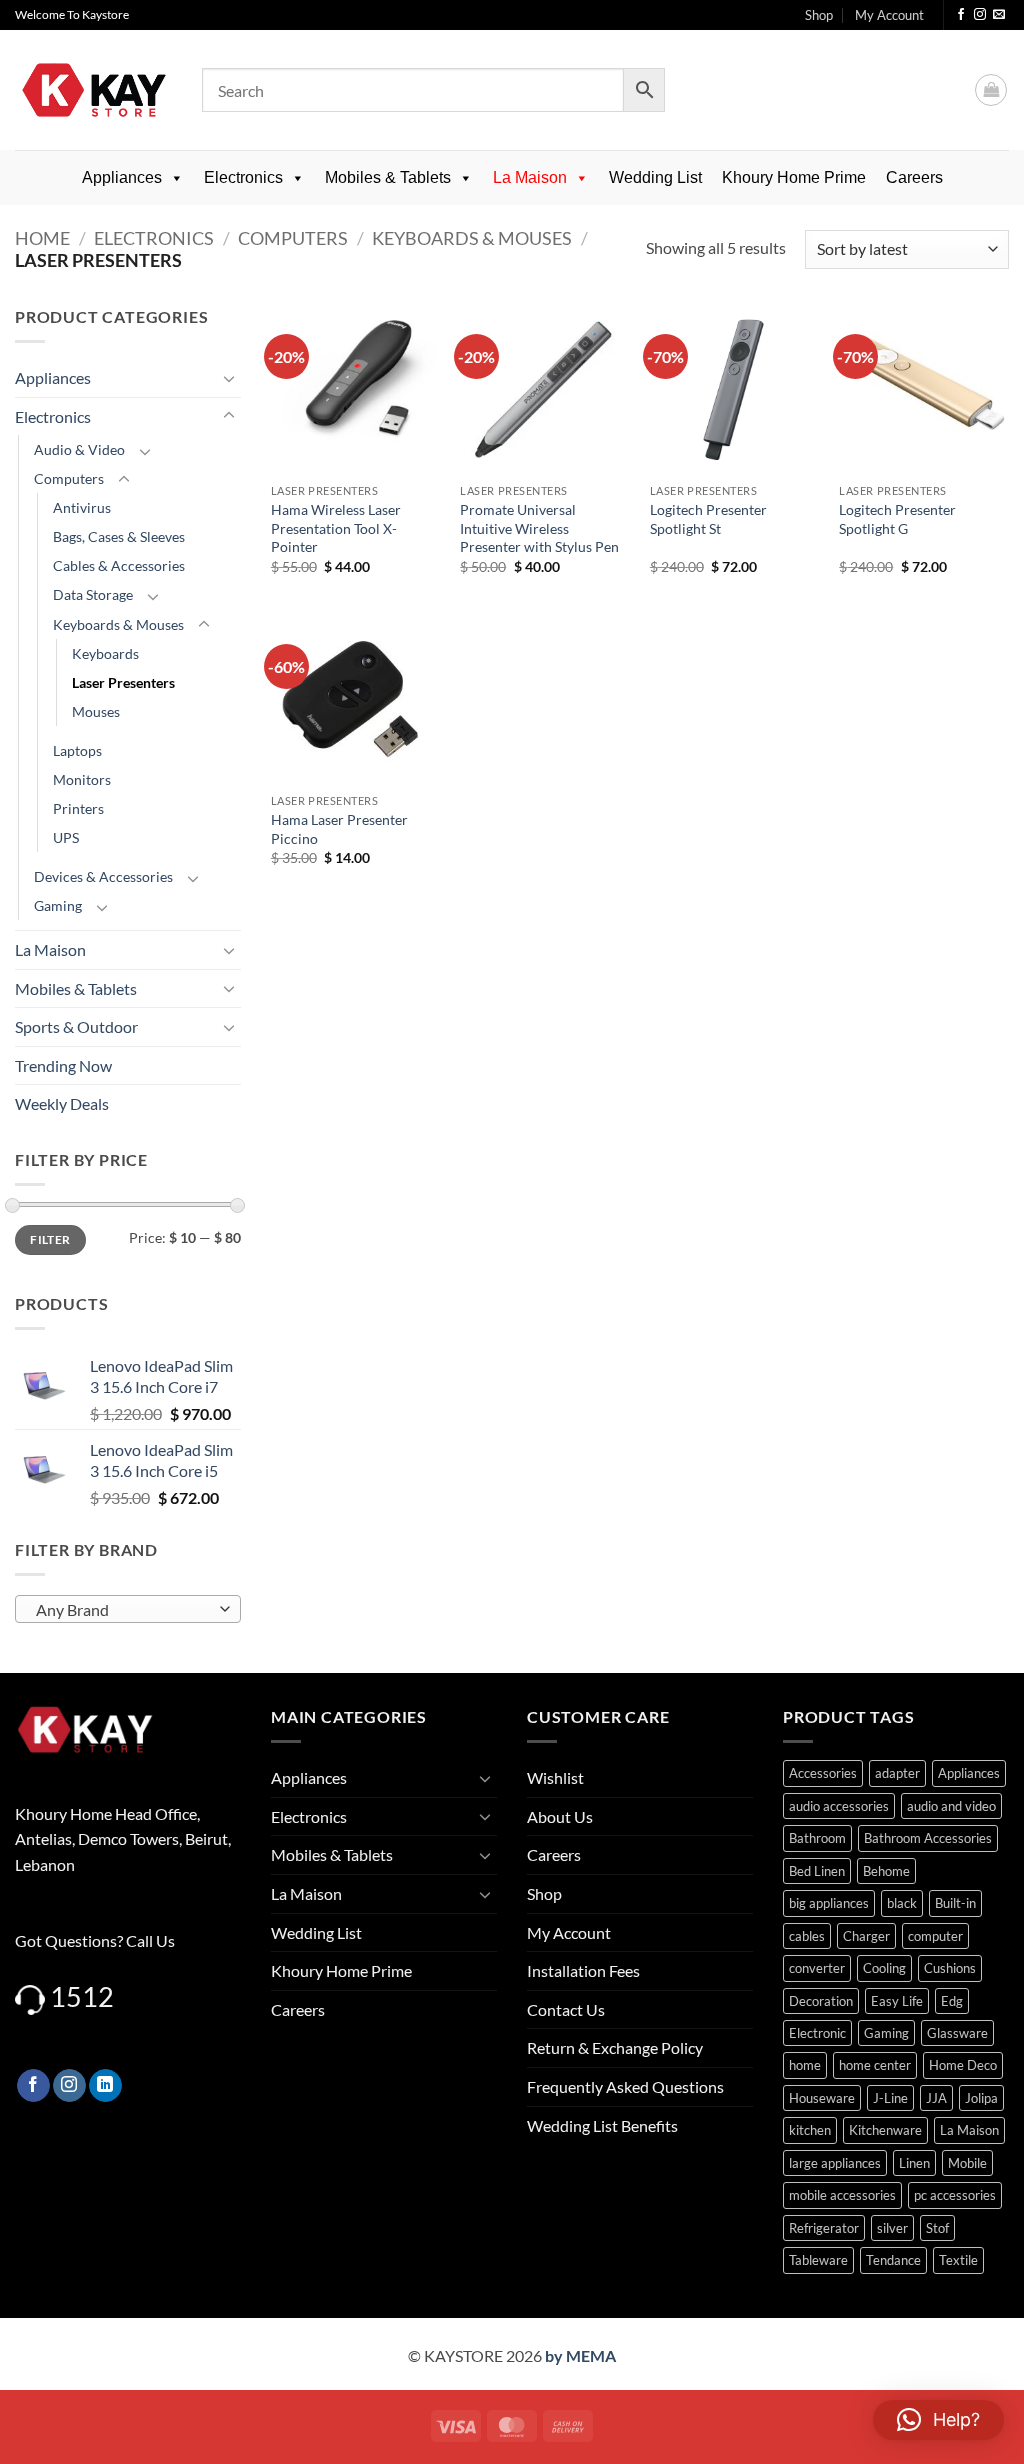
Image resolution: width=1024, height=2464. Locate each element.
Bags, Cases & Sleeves (119, 536)
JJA (936, 2098)
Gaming (58, 905)
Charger (866, 1936)
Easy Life (897, 2001)
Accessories (823, 1773)
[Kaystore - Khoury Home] (93, 90)
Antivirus (82, 507)
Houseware (822, 2098)
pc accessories (955, 2195)
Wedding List (655, 177)
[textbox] (123, 1610)
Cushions (950, 1968)
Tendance (893, 2260)
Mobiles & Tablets (388, 177)
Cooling (884, 1968)
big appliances (829, 1903)
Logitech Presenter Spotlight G (897, 519)
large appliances (835, 2163)
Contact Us (566, 2009)
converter (817, 1968)
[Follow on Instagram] (980, 15)
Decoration (821, 2001)
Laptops (77, 750)
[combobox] (128, 1609)
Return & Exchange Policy (615, 2047)
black (902, 1903)
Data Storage (93, 594)
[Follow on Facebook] (961, 15)
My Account (889, 15)
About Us (560, 1816)
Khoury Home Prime (794, 177)
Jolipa (981, 2098)
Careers (914, 177)
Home (42, 238)
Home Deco (963, 2065)
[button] (991, 90)
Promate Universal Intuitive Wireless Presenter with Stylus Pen (539, 528)
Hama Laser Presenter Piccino (339, 829)
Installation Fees (583, 1970)
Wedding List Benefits (602, 2125)
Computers (293, 238)
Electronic (817, 2033)
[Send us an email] (999, 15)
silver (892, 2228)
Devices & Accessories (103, 876)
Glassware (957, 2033)
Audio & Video (79, 449)
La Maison (530, 177)
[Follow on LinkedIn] (105, 2086)
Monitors (82, 779)
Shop (819, 15)
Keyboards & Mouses (472, 238)
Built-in (955, 1903)
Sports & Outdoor (76, 1026)
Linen (914, 2163)
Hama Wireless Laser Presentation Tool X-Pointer (336, 528)
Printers (78, 808)
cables (807, 1936)
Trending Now (63, 1065)
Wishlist (555, 1777)
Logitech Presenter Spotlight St (708, 519)
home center (875, 2065)
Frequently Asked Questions (625, 2086)
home (805, 2065)
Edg (952, 2001)
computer (935, 1936)
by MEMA (580, 2355)
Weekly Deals (62, 1103)
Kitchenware (885, 2130)
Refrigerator (824, 2228)
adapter (897, 1773)
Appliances (122, 177)
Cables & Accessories (119, 565)
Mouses (96, 711)
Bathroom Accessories (928, 1838)
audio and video (951, 1806)
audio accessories (839, 1806)
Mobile (967, 2163)
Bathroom (817, 1838)
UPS (66, 837)
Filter (50, 1239)
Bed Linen (817, 1871)
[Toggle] (229, 378)
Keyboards (105, 653)
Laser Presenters (123, 682)
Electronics (243, 177)
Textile (958, 2260)
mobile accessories (842, 2195)
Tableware (818, 2260)
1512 (82, 1996)
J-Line (890, 2098)
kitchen (810, 2130)
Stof (937, 2228)
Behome (886, 1871)
